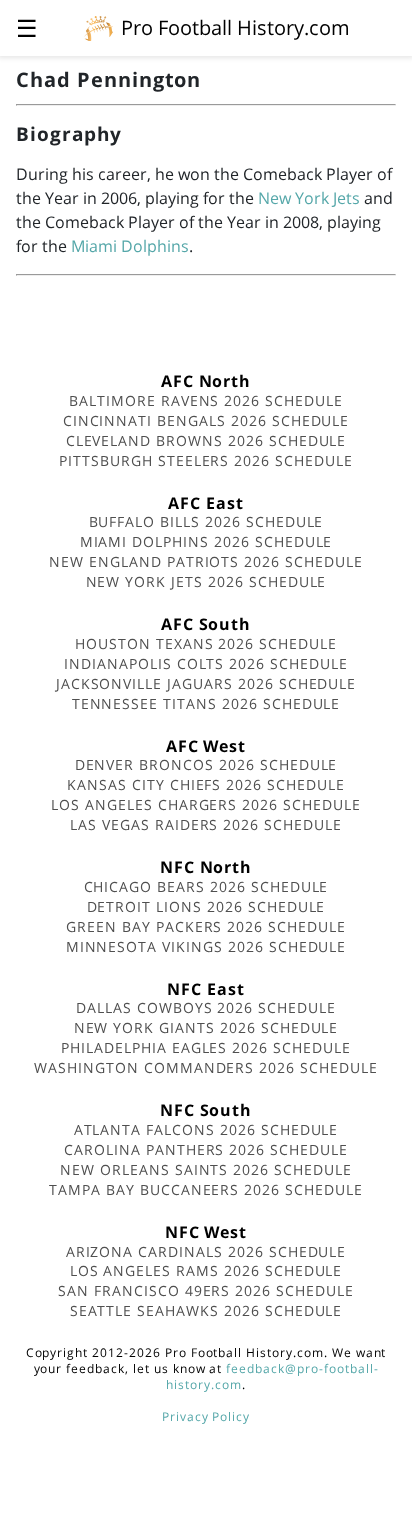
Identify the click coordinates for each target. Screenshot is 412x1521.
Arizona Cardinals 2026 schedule (206, 1251)
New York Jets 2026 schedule (206, 581)
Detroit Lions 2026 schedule (206, 906)
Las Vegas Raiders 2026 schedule (206, 824)
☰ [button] (27, 27)
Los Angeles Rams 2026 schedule (206, 1270)
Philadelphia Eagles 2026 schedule (206, 1047)
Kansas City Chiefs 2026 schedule (206, 784)
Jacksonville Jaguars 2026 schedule (206, 683)
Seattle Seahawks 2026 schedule (206, 1310)
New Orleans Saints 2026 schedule (206, 1169)
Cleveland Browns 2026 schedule (206, 440)
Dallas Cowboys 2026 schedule (206, 1007)
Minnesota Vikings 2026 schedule (206, 946)
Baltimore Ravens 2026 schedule (206, 400)
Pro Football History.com (235, 27)
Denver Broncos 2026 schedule (206, 764)
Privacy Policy (206, 1416)
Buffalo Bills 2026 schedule (206, 521)
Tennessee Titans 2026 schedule (206, 703)
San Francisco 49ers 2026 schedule (206, 1290)
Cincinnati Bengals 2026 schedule (206, 420)
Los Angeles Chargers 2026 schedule (206, 804)
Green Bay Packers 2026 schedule (206, 926)
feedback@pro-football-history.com (272, 1376)
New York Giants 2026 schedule (206, 1027)
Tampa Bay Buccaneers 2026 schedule (206, 1189)
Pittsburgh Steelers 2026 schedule (206, 460)
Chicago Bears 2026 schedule (206, 886)
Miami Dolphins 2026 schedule (206, 541)
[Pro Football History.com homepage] (99, 27)
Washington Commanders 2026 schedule (206, 1067)
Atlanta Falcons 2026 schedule (206, 1129)
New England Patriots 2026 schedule (206, 561)
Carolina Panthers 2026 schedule (206, 1149)
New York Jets (309, 198)
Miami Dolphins (130, 246)
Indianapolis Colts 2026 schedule (206, 663)
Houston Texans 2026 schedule (206, 643)
